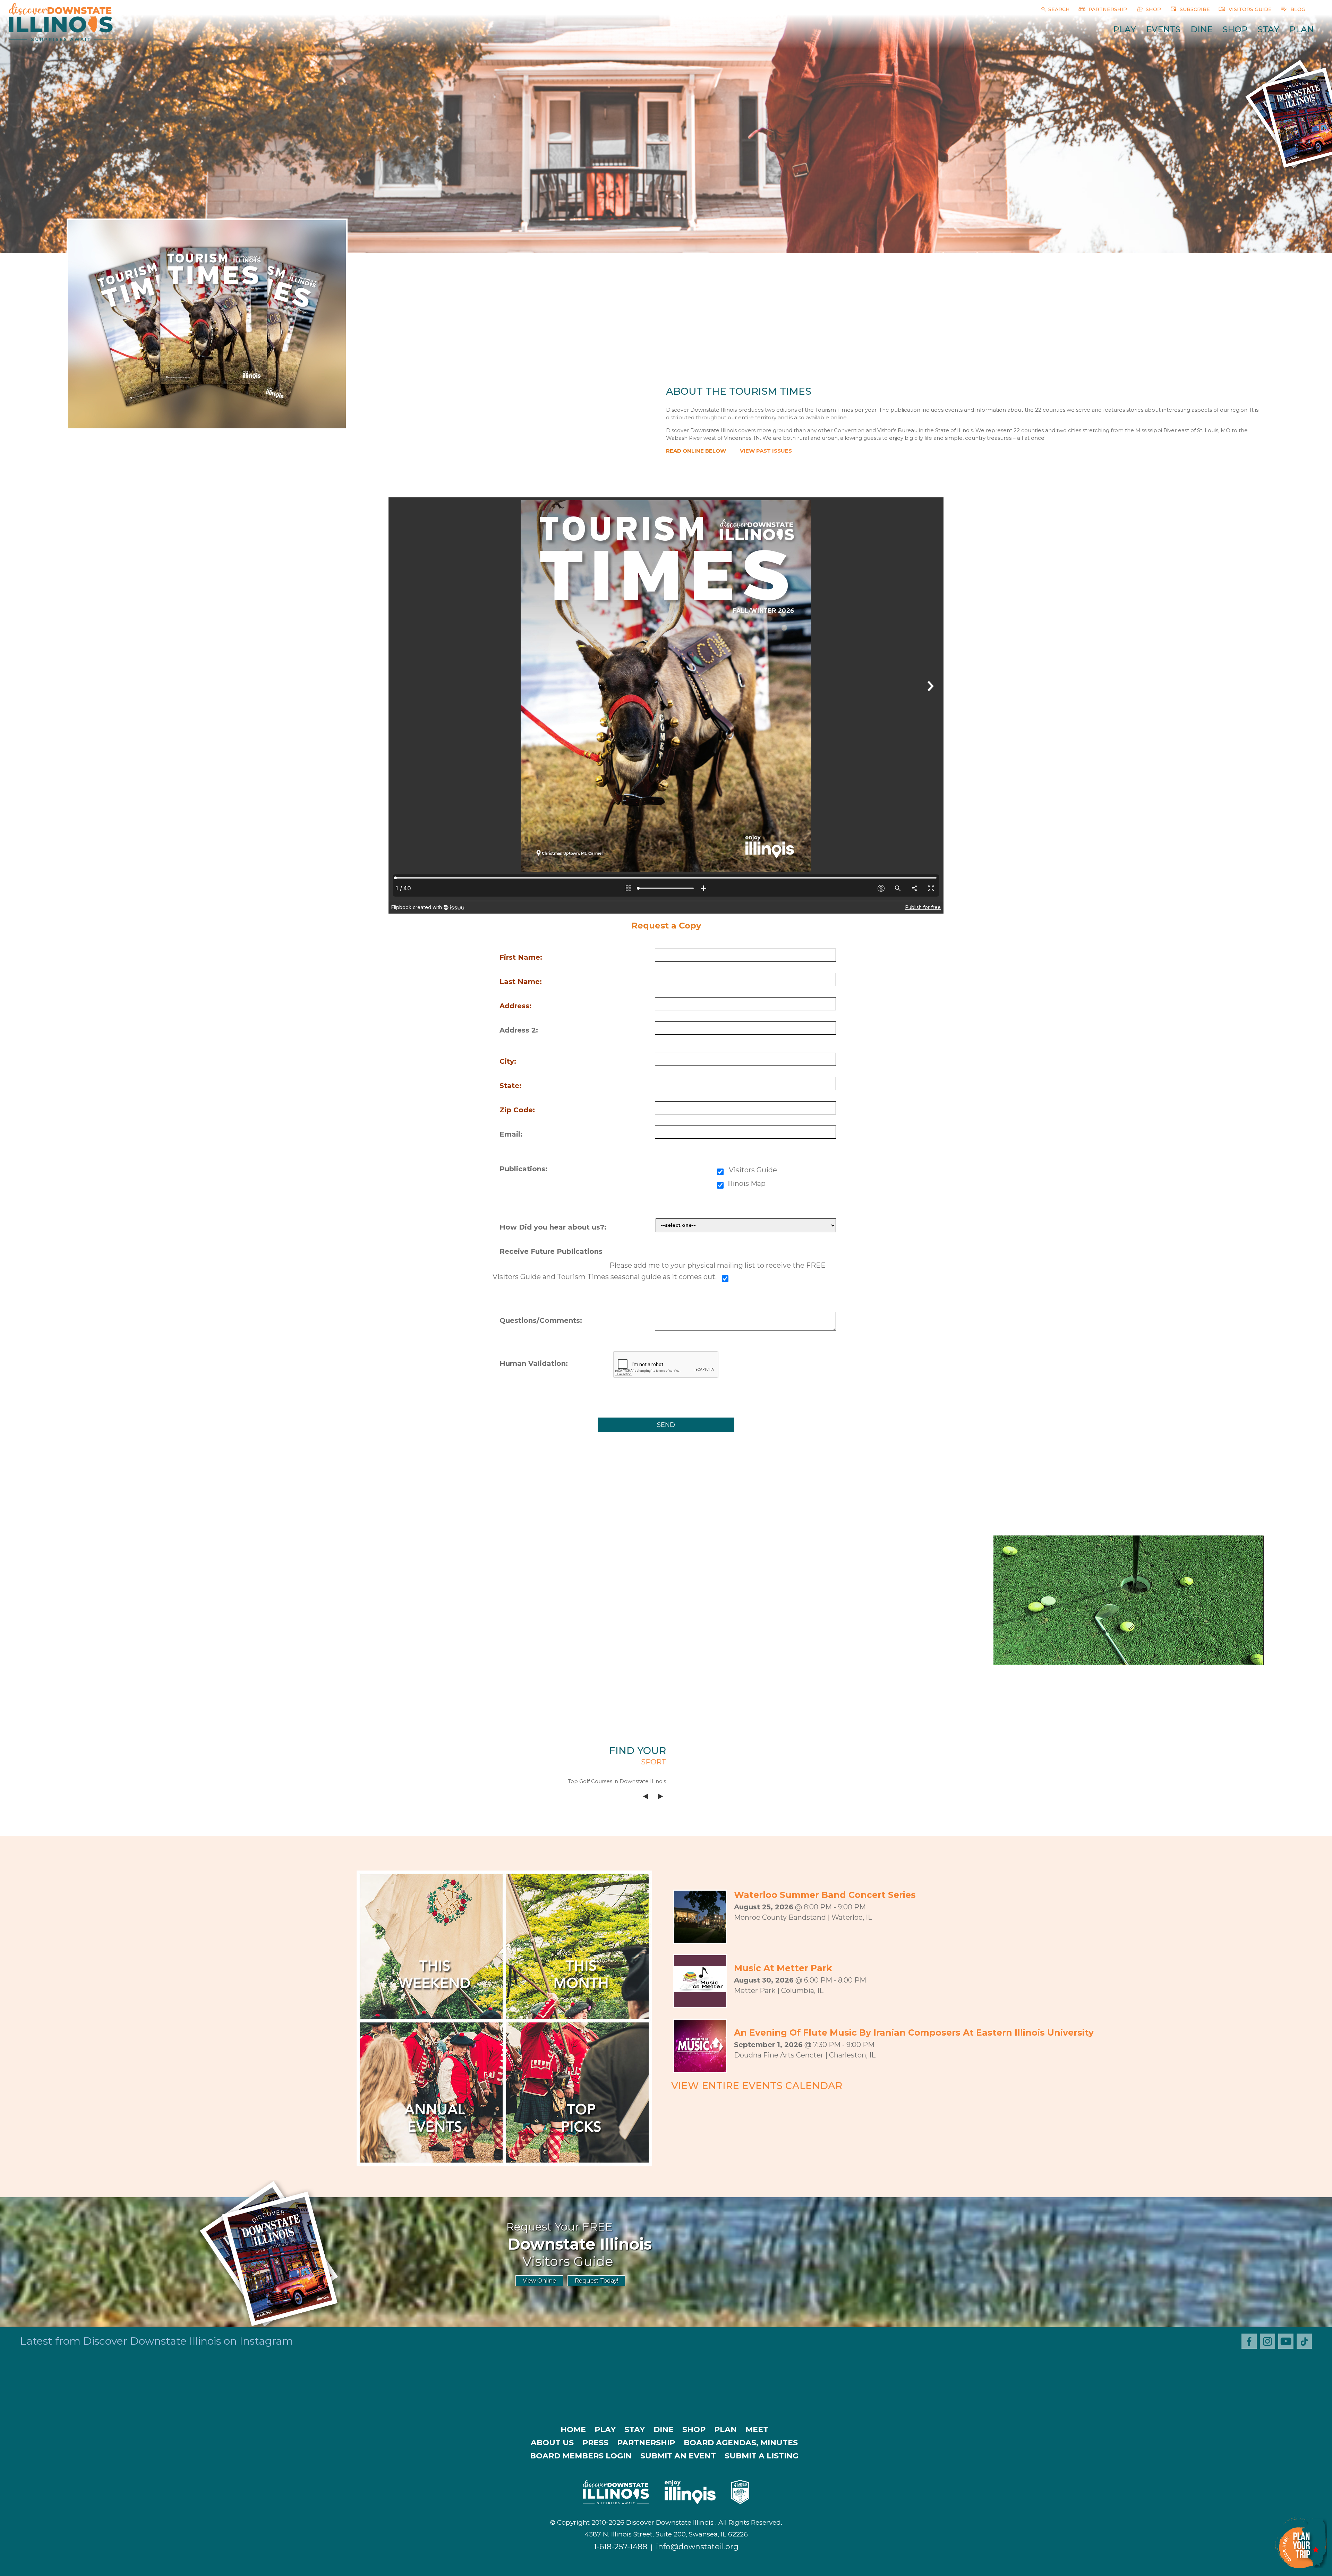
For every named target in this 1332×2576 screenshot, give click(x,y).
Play (1125, 29)
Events (1163, 29)
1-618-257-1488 (621, 2547)
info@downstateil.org (697, 2547)
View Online (539, 2281)
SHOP (1153, 9)
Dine (1202, 29)
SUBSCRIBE (1194, 9)
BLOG (1297, 9)
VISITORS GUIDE (1249, 9)
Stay (1269, 29)
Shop (1235, 29)
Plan (1302, 29)
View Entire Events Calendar (757, 2086)
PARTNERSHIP (1107, 9)
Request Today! (596, 2281)
